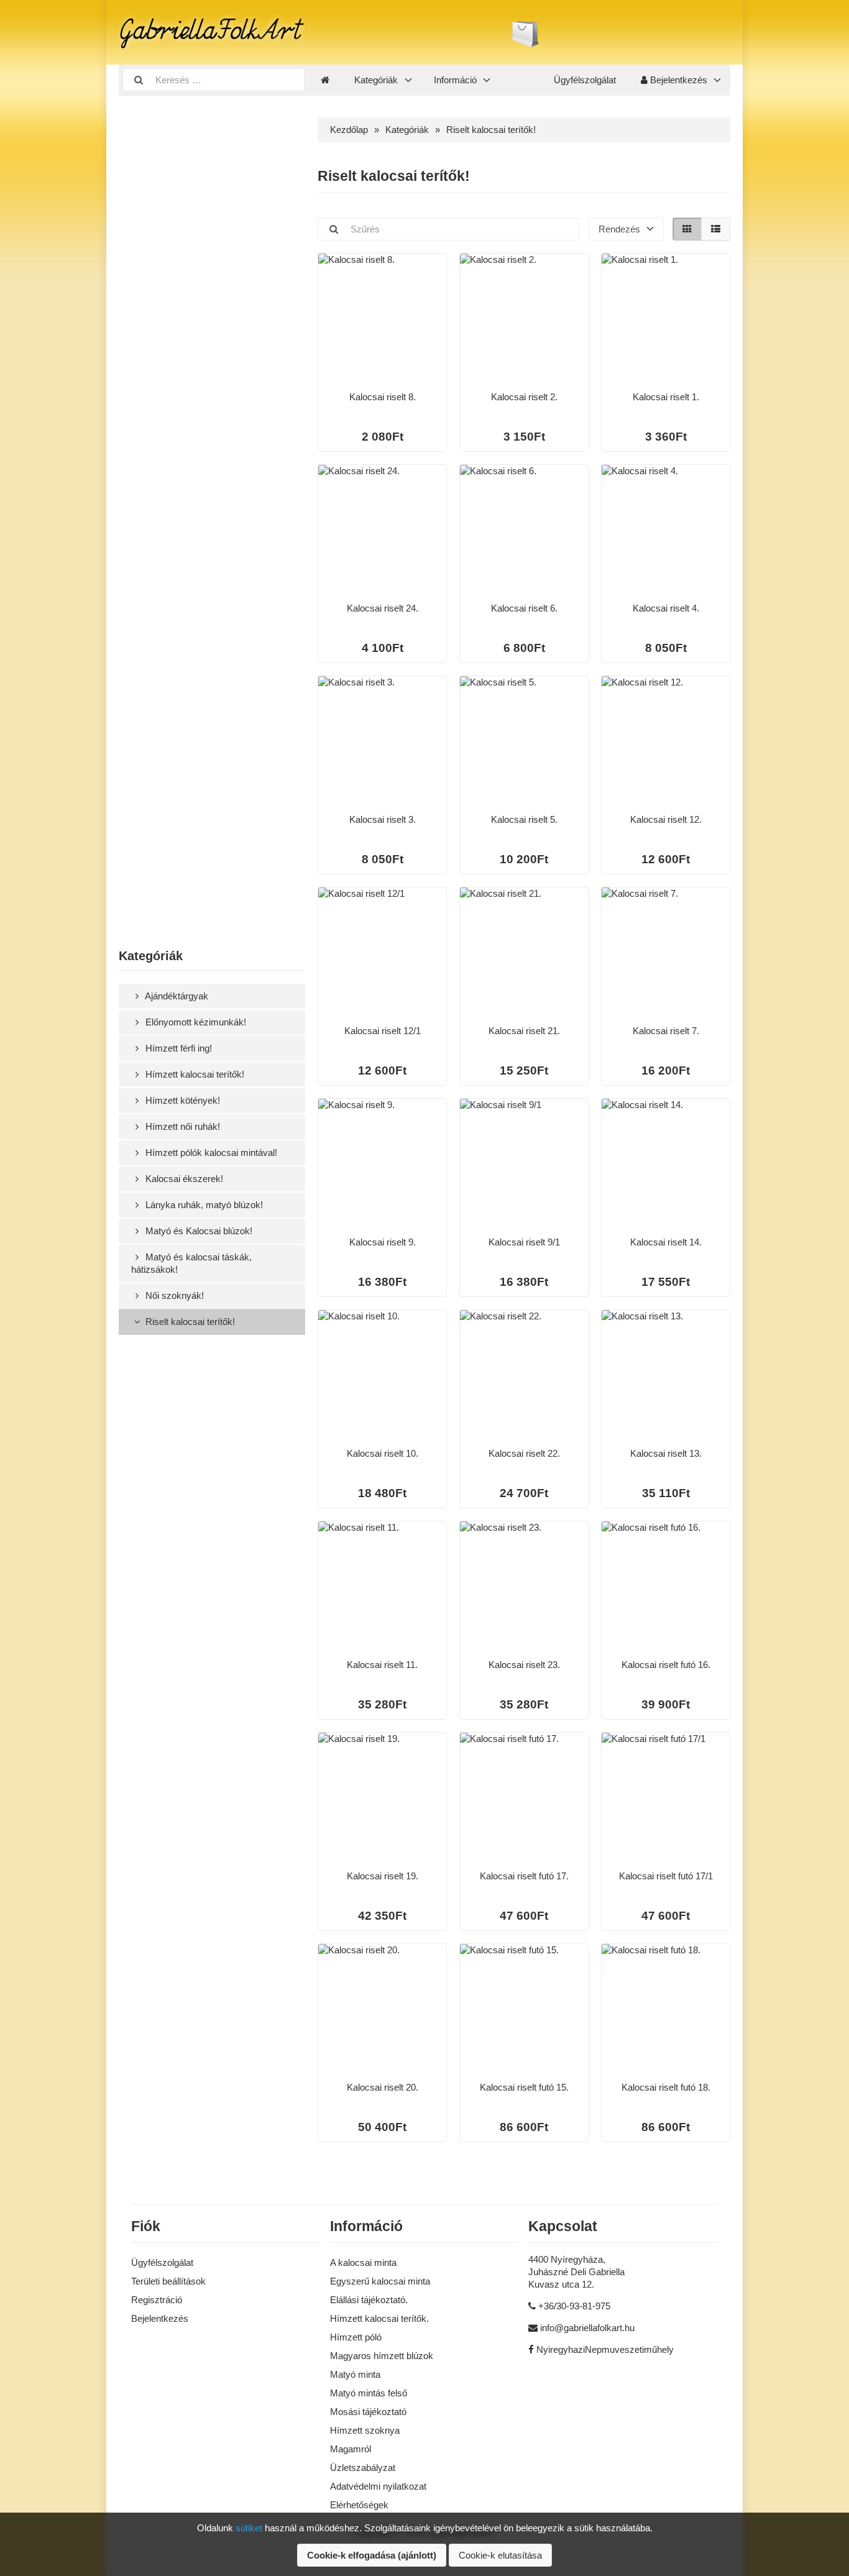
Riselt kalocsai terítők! (189, 1322)
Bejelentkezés (677, 80)
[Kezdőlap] (325, 80)
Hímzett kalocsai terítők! (194, 1074)
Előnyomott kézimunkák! (195, 1022)
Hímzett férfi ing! (177, 1048)
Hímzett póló (356, 2337)
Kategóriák (376, 80)
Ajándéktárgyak (176, 996)
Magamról (351, 2449)
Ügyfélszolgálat (585, 80)
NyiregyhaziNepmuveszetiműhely (605, 2349)
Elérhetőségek (359, 2505)
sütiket (249, 2528)
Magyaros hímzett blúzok (382, 2356)
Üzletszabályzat (363, 2468)
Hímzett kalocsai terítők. (379, 2318)
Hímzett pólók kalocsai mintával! (210, 1153)
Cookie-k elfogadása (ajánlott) (372, 2555)
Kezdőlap (349, 130)
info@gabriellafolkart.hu (587, 2328)
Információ (455, 80)
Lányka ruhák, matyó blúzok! (203, 1205)
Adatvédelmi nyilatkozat (378, 2486)
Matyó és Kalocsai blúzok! (198, 1231)
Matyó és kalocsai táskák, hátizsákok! (191, 1263)
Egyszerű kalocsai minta (380, 2281)
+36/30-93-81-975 (574, 2306)
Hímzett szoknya (365, 2430)
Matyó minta (355, 2374)
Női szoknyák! (173, 1295)
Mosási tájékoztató (368, 2412)
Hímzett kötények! (181, 1100)
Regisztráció (157, 2300)
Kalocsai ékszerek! (183, 1179)
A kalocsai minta (363, 2262)
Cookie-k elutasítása (500, 2555)
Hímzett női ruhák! (181, 1126)
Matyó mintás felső (369, 2393)
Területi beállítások (168, 2281)
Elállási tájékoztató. (369, 2300)
